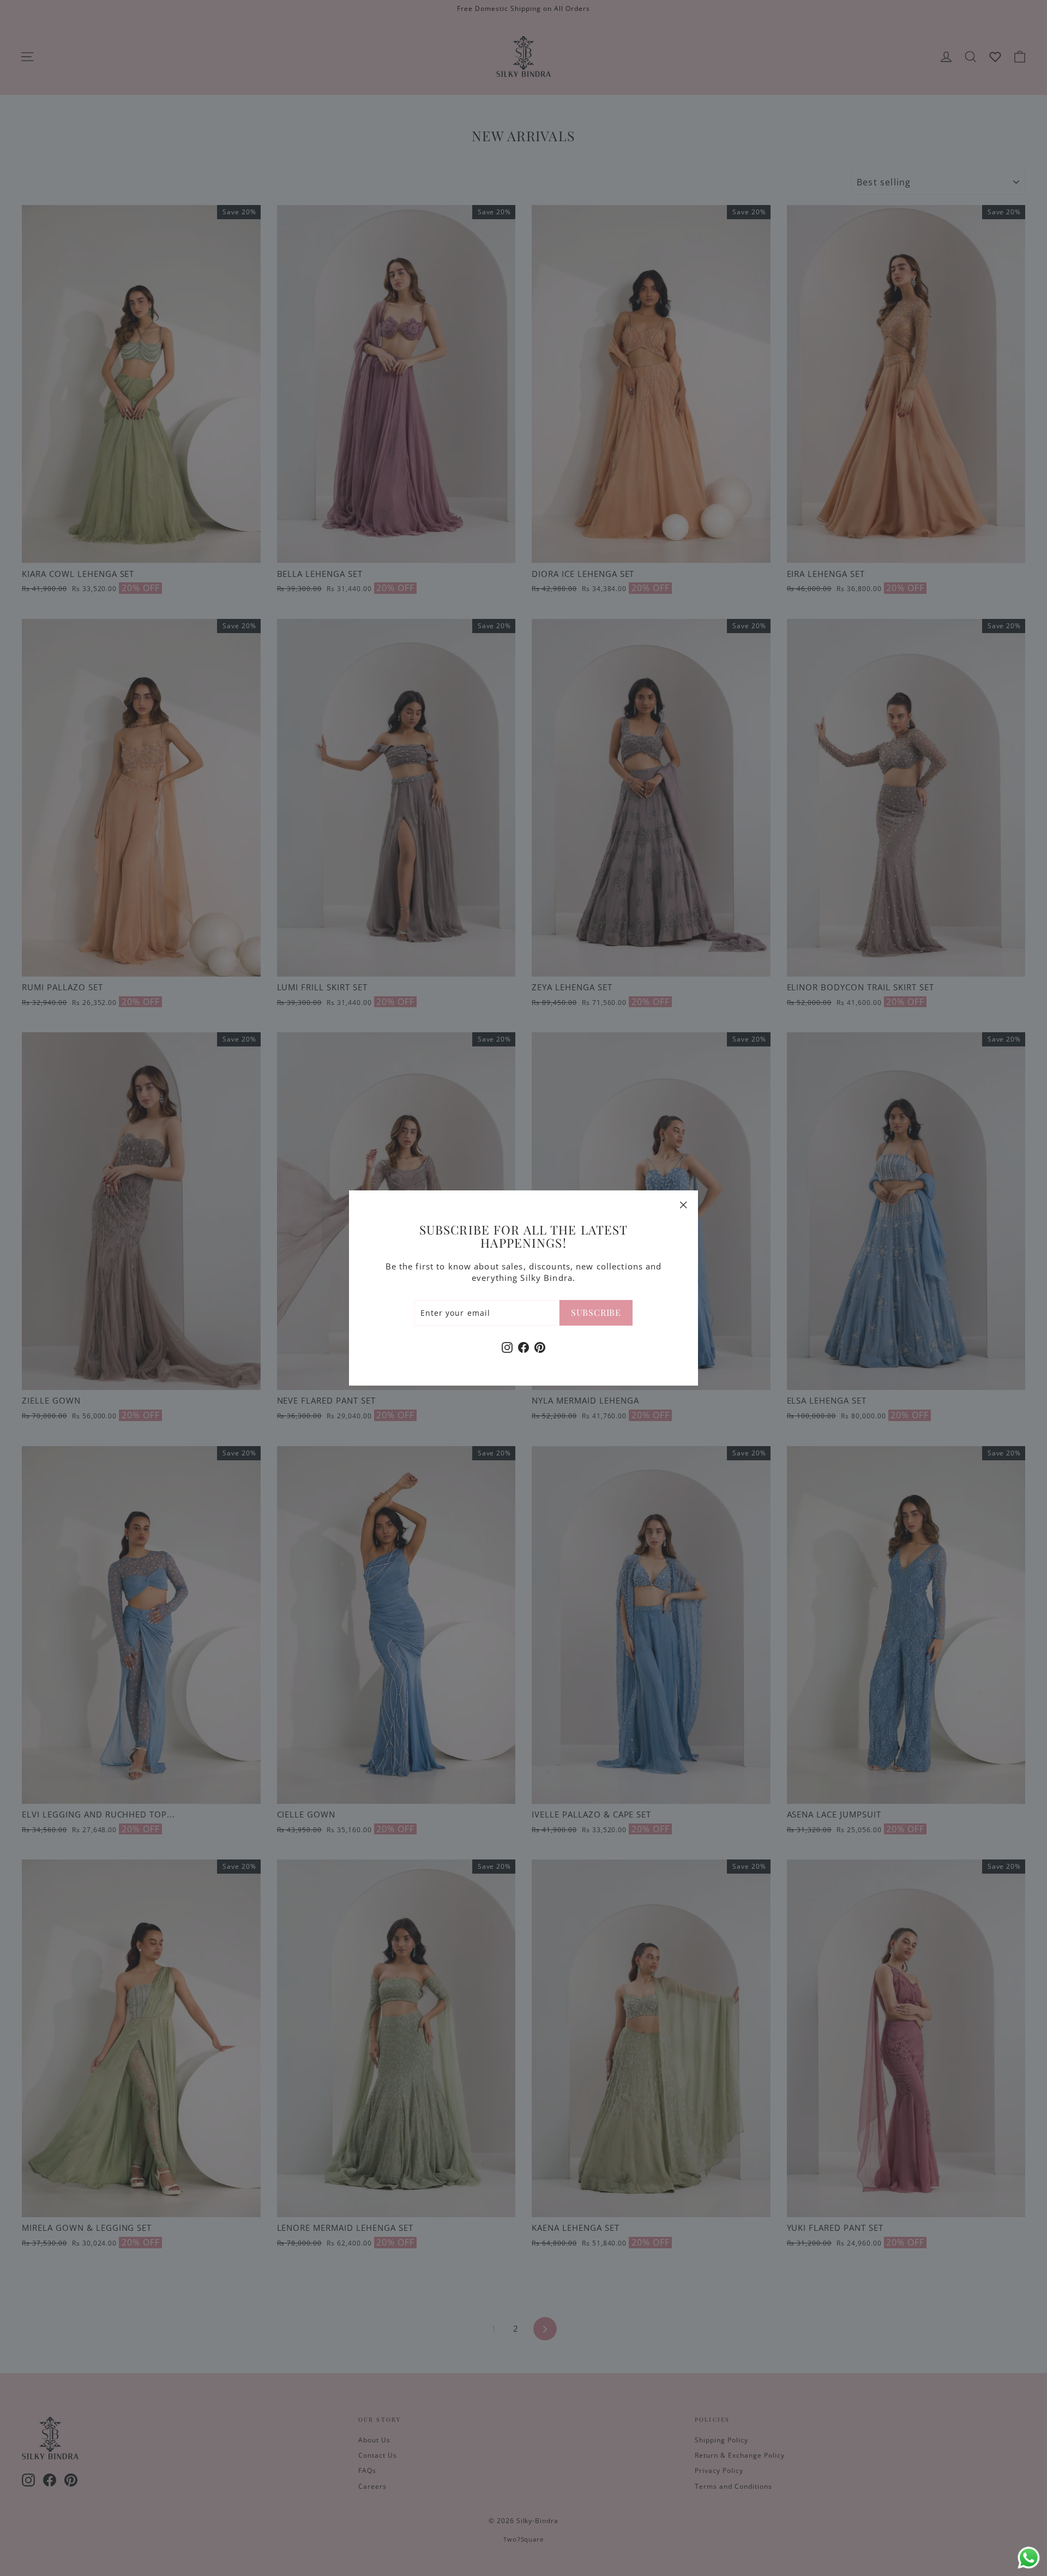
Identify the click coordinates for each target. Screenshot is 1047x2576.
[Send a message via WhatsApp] (1029, 2558)
